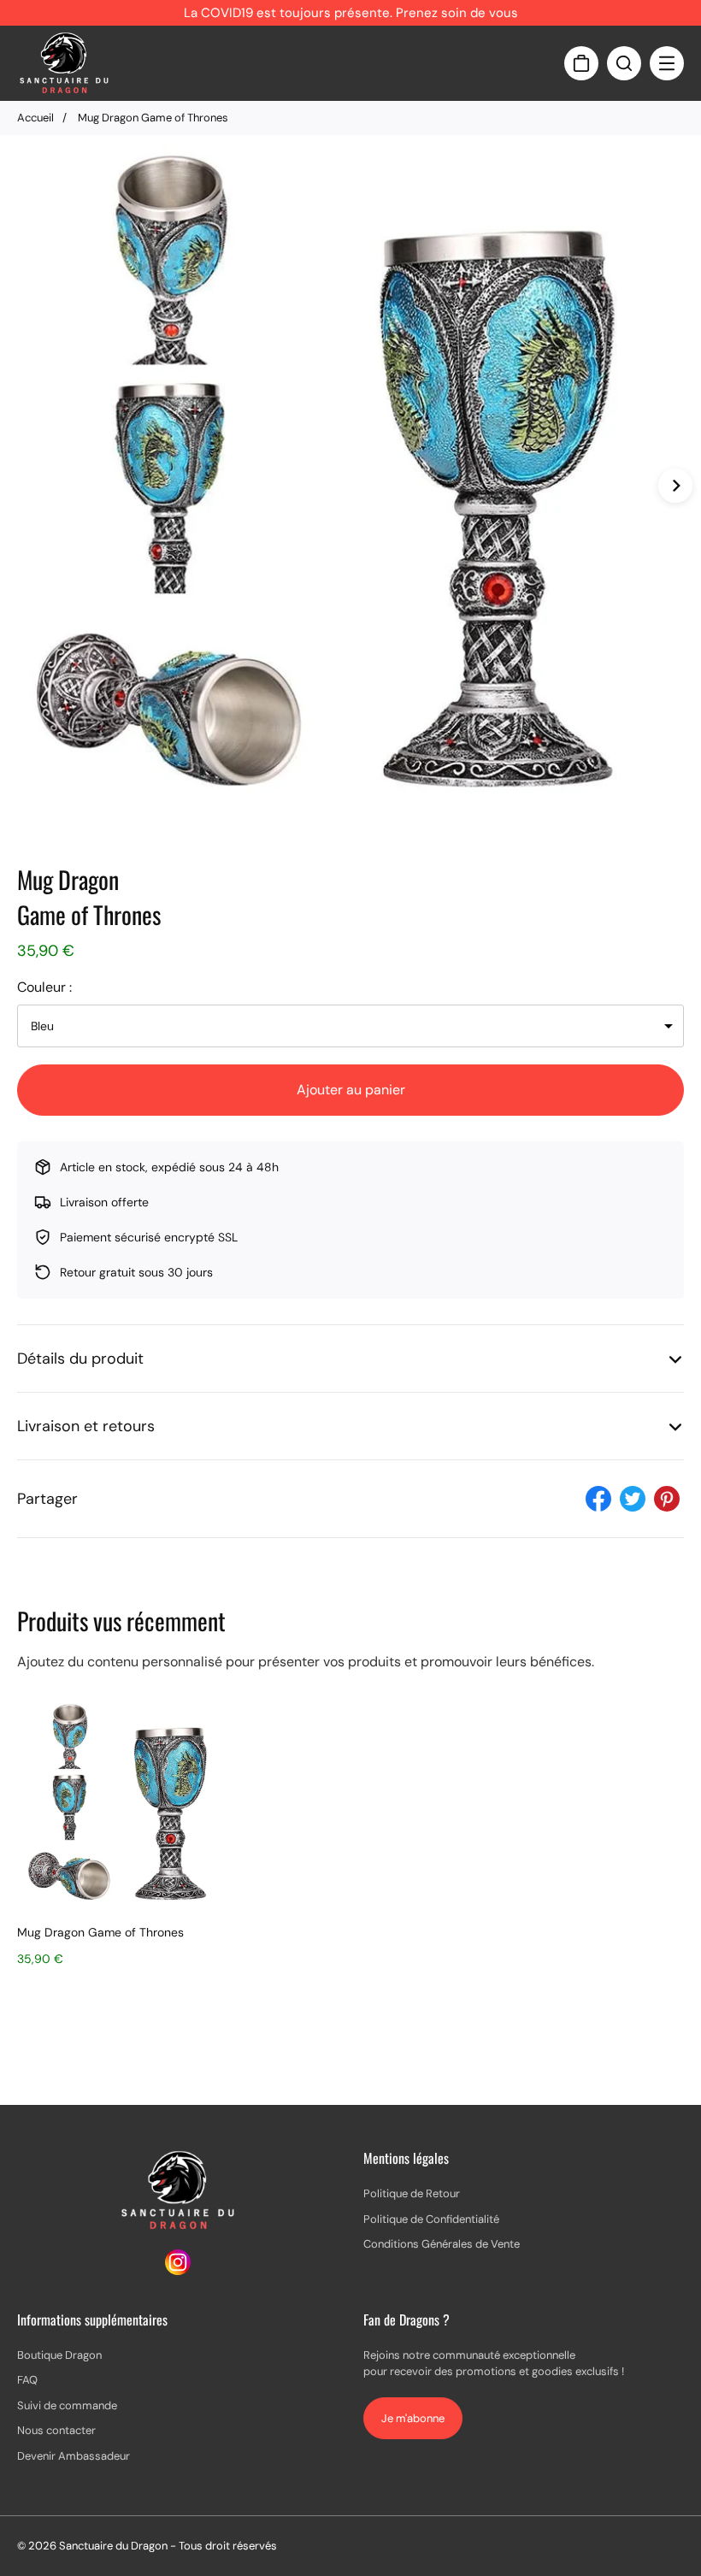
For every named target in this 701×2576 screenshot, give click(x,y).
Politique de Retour (412, 2193)
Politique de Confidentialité (431, 2219)
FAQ (27, 2380)
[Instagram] (178, 2270)
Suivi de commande (67, 2405)
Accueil (35, 118)
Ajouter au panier (351, 1090)
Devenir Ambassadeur (74, 2456)
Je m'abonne (413, 2418)
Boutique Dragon (59, 2355)
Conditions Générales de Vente (442, 2244)
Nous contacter (56, 2430)
